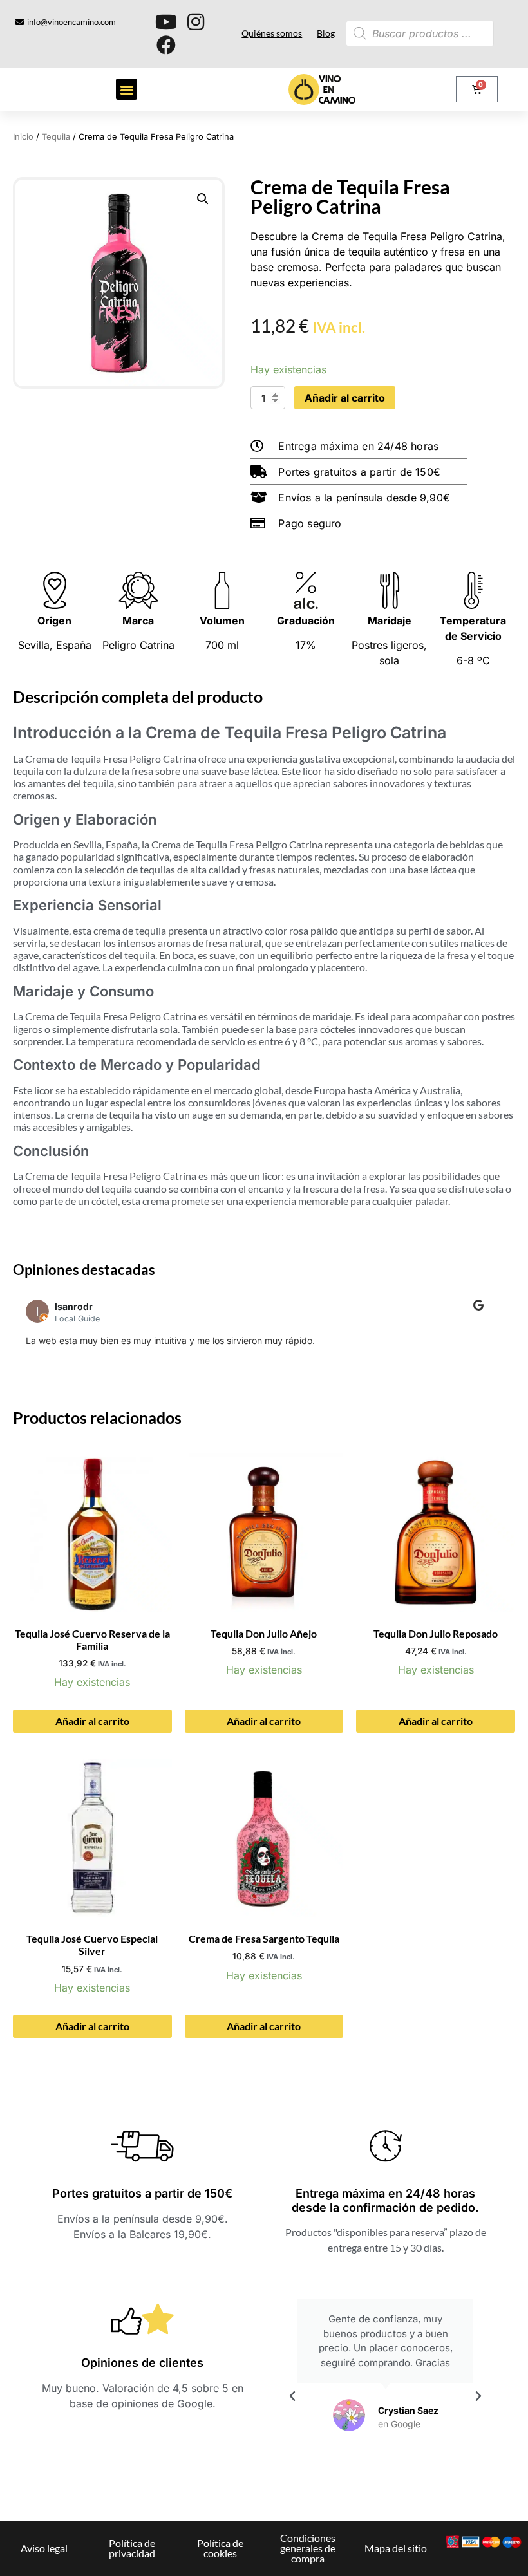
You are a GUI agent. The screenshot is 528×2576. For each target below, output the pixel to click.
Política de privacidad (132, 2548)
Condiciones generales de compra (308, 2548)
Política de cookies (220, 2548)
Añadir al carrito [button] (92, 1721)
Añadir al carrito (345, 398)
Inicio (23, 137)
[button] (127, 89)
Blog (326, 33)
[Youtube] (166, 22)
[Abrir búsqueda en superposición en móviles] (398, 33)
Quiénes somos (272, 33)
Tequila (56, 137)
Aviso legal (44, 2548)
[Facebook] (166, 45)
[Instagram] (196, 22)
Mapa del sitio (396, 2548)
